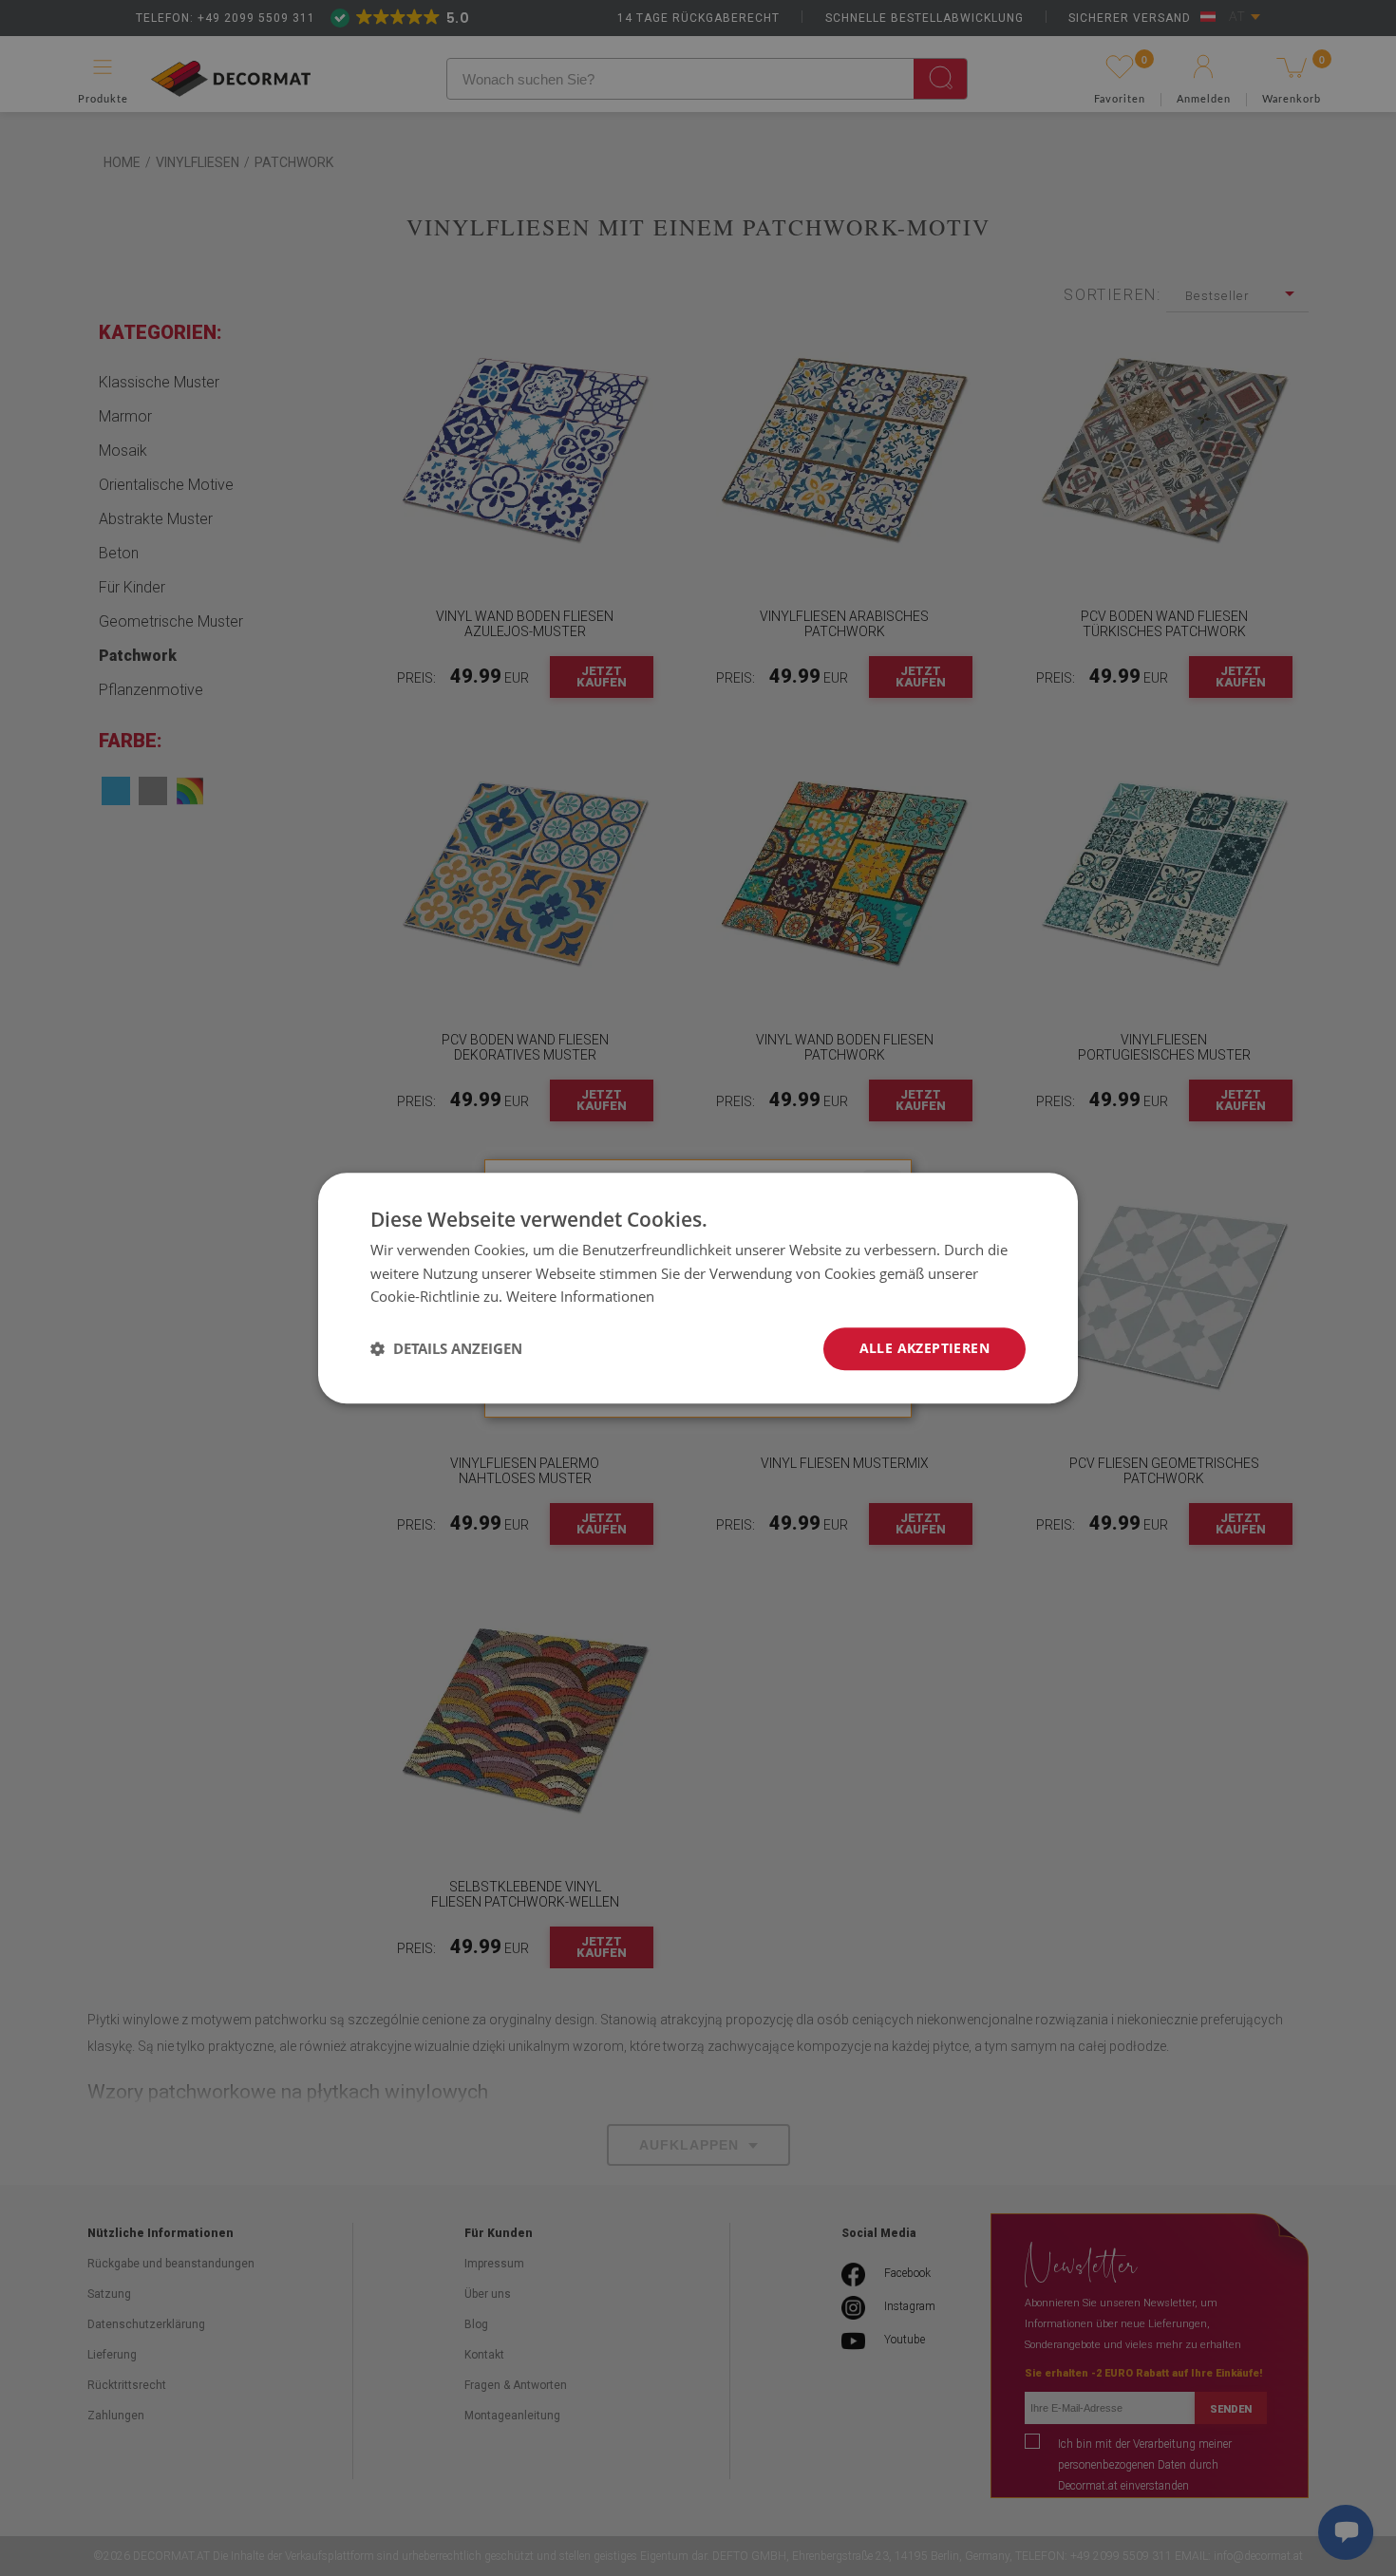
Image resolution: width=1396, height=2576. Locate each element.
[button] (446, 1349)
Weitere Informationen (580, 1297)
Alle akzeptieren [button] (924, 1348)
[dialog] (698, 1288)
